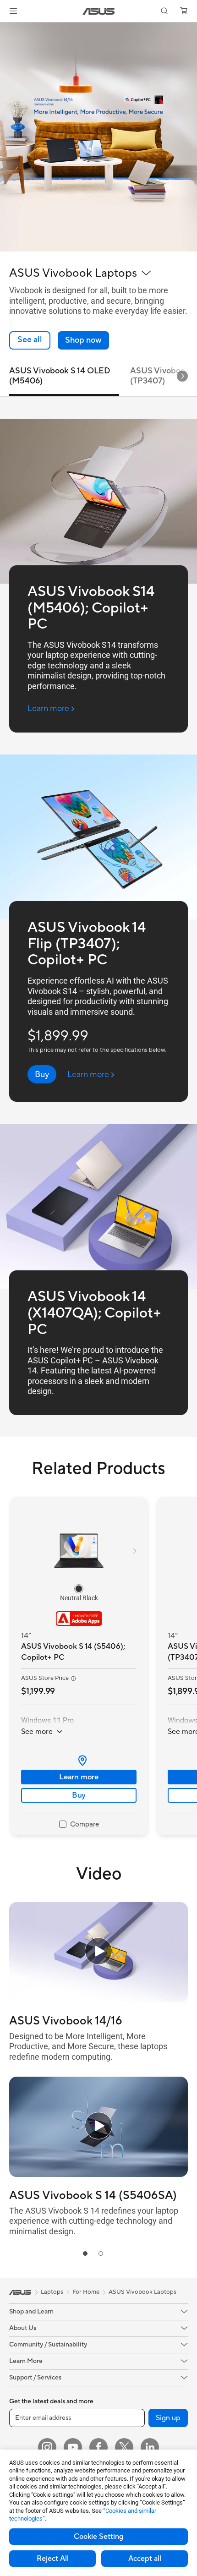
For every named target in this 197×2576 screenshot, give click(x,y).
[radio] (79, 1588)
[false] (83, 340)
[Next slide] (182, 376)
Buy (79, 1795)
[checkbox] (79, 1825)
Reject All (53, 2559)
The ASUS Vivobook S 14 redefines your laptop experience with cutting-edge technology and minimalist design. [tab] (94, 2221)
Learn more (79, 1777)
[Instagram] (47, 2447)
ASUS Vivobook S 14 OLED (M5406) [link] (60, 376)
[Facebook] (98, 2447)
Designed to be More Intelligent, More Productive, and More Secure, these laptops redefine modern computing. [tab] (88, 2046)
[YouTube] (73, 2447)
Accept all (145, 2559)
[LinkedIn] (150, 2447)
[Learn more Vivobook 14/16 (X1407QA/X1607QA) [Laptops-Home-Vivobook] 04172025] (98, 249)
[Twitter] (124, 2447)
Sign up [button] (168, 2418)
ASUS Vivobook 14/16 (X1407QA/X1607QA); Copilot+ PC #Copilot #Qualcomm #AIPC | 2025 (97, 2021)
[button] (13, 11)
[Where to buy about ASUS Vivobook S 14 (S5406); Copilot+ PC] (79, 1761)
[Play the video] (98, 1953)
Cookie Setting (98, 2537)
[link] (99, 11)
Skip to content (5, 28)
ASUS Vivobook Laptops (142, 2292)
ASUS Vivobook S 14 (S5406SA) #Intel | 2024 (93, 2195)
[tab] (85, 2253)
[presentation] (82, 1761)
